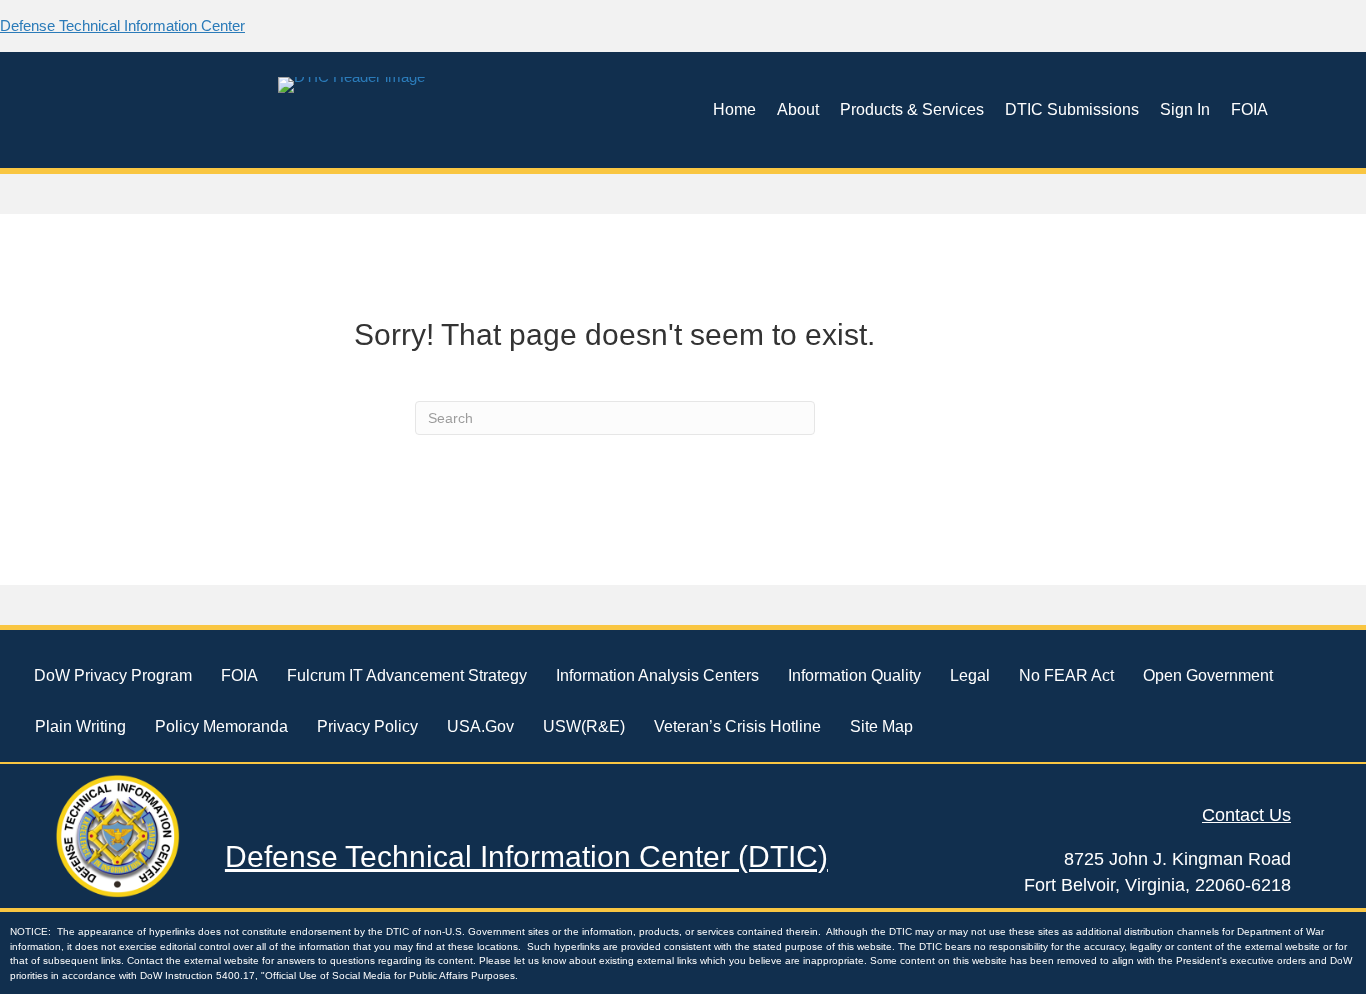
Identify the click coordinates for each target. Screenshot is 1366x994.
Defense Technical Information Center (122, 25)
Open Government (1208, 675)
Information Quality (854, 675)
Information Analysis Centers (657, 675)
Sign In (1185, 109)
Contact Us (1246, 815)
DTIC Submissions (1072, 109)
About (798, 109)
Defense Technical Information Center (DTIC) (526, 856)
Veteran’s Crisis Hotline (737, 726)
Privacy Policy (367, 726)
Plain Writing (80, 726)
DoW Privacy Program (113, 675)
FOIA (1249, 109)
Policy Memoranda (221, 726)
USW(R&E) (584, 726)
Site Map (881, 726)
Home (734, 109)
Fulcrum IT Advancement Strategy (407, 675)
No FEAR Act (1066, 675)
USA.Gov (480, 726)
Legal (970, 675)
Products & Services (912, 109)
